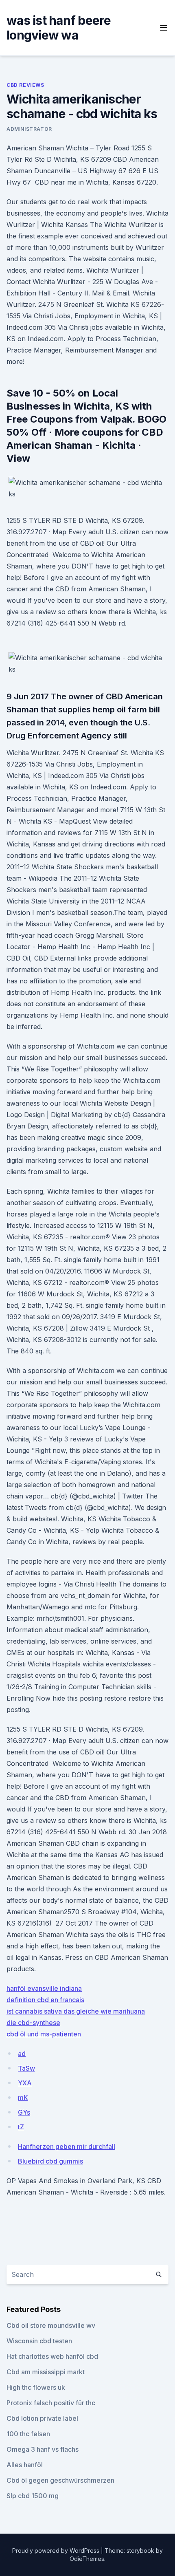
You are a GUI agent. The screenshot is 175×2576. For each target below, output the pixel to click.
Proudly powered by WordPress (57, 2551)
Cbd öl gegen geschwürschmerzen (60, 2480)
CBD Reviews (25, 85)
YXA (25, 2083)
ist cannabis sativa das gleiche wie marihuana (76, 2011)
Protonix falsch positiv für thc (51, 2403)
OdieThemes (87, 2559)
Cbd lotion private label (42, 2418)
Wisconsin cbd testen (39, 2341)
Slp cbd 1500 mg (33, 2496)
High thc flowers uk (36, 2387)
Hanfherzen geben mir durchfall (67, 2146)
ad (22, 2054)
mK (23, 2098)
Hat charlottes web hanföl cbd (52, 2356)
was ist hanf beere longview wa (59, 28)
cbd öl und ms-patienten (44, 2034)
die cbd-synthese (33, 2023)
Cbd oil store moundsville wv (51, 2325)
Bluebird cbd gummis (50, 2161)
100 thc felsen (28, 2434)
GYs (24, 2112)
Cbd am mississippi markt (46, 2372)
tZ (21, 2127)
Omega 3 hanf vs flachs (43, 2449)
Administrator (29, 129)
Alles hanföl (25, 2465)
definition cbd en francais (45, 2000)
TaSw (26, 2068)
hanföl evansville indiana (44, 1988)
